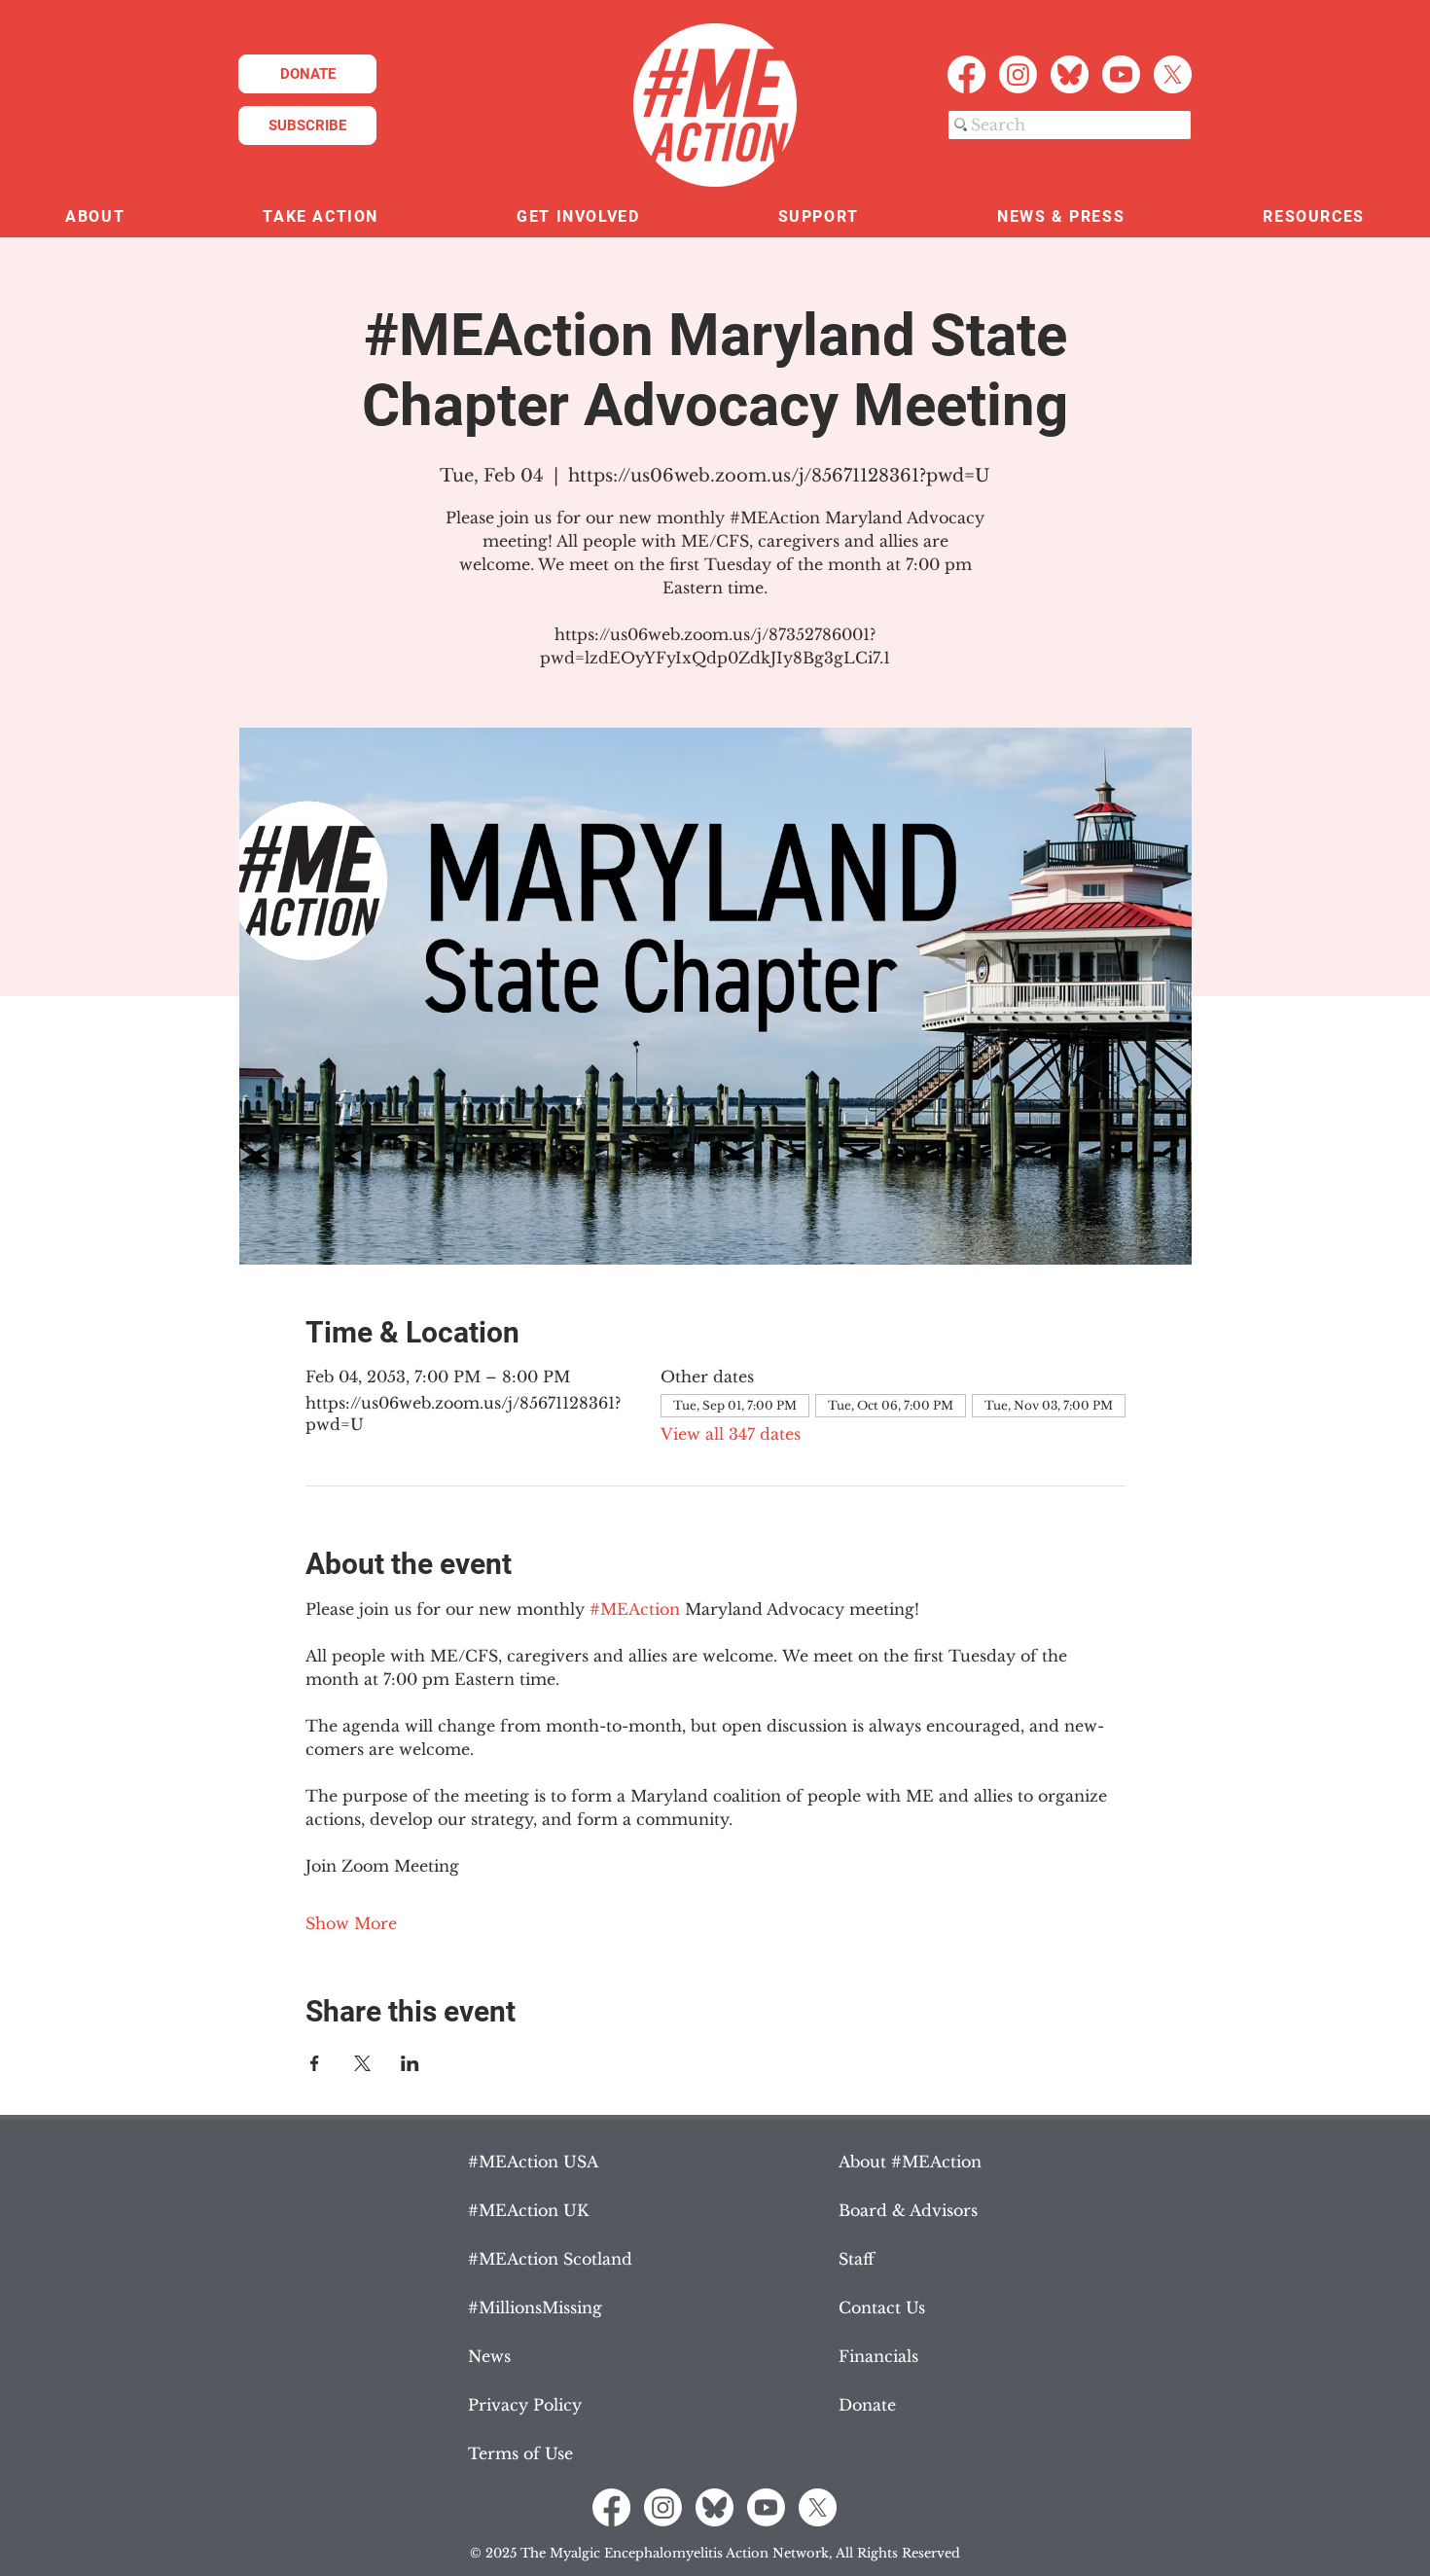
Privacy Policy (525, 2405)
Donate (867, 2405)
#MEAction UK (528, 2210)
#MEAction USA (533, 2162)
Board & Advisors (908, 2210)
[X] (1173, 74)
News (489, 2356)
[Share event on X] (362, 2063)
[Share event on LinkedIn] (410, 2063)
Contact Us (882, 2308)
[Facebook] (966, 74)
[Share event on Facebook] (315, 2063)
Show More (351, 1923)
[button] (95, 217)
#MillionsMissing (535, 2308)
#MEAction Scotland (550, 2259)
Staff (857, 2259)
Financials (878, 2356)
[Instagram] (1018, 74)
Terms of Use (520, 2453)
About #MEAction (910, 2162)
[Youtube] (1121, 74)
